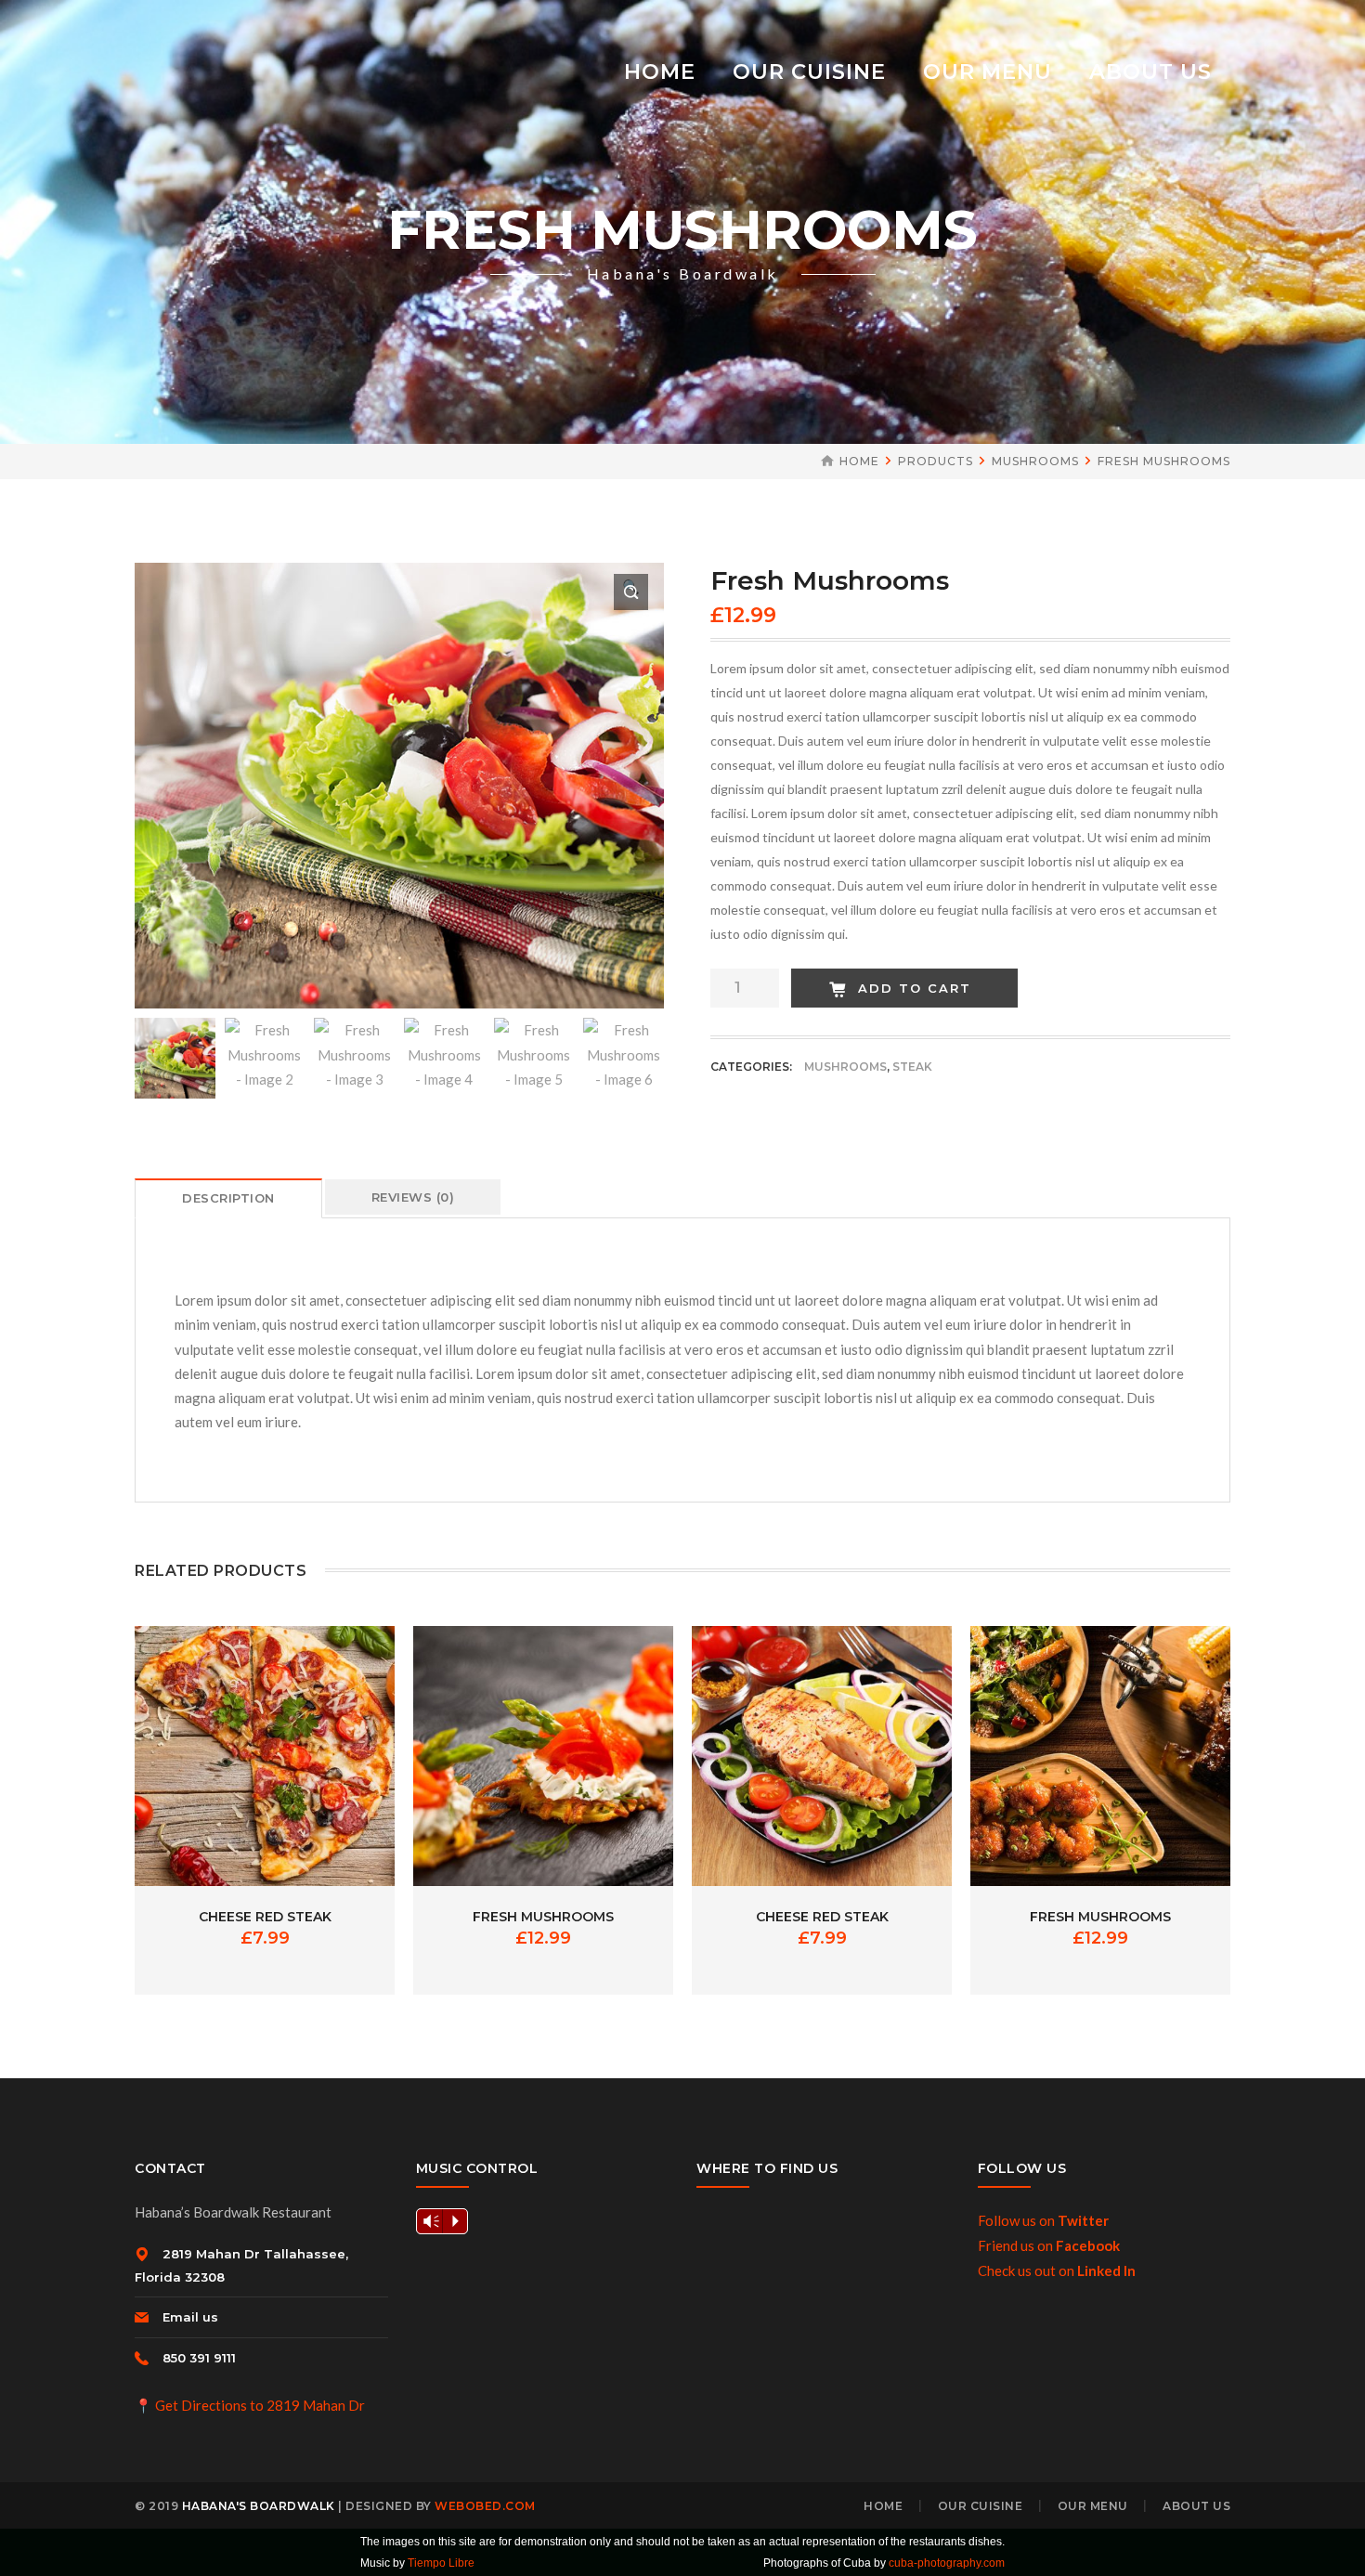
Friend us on (1049, 2245)
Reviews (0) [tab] (413, 1197)
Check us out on (1057, 2270)
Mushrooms (1035, 461)
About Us (1196, 2506)
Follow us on (1043, 2220)
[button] (631, 592)
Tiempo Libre (441, 2563)
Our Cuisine (981, 2506)
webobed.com (485, 2506)
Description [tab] (228, 1198)
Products (936, 461)
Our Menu (1093, 2506)
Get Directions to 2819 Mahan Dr (260, 2405)
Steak (912, 1067)
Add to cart (915, 988)
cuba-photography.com (947, 2563)
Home (859, 461)
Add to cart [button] (265, 1744)
